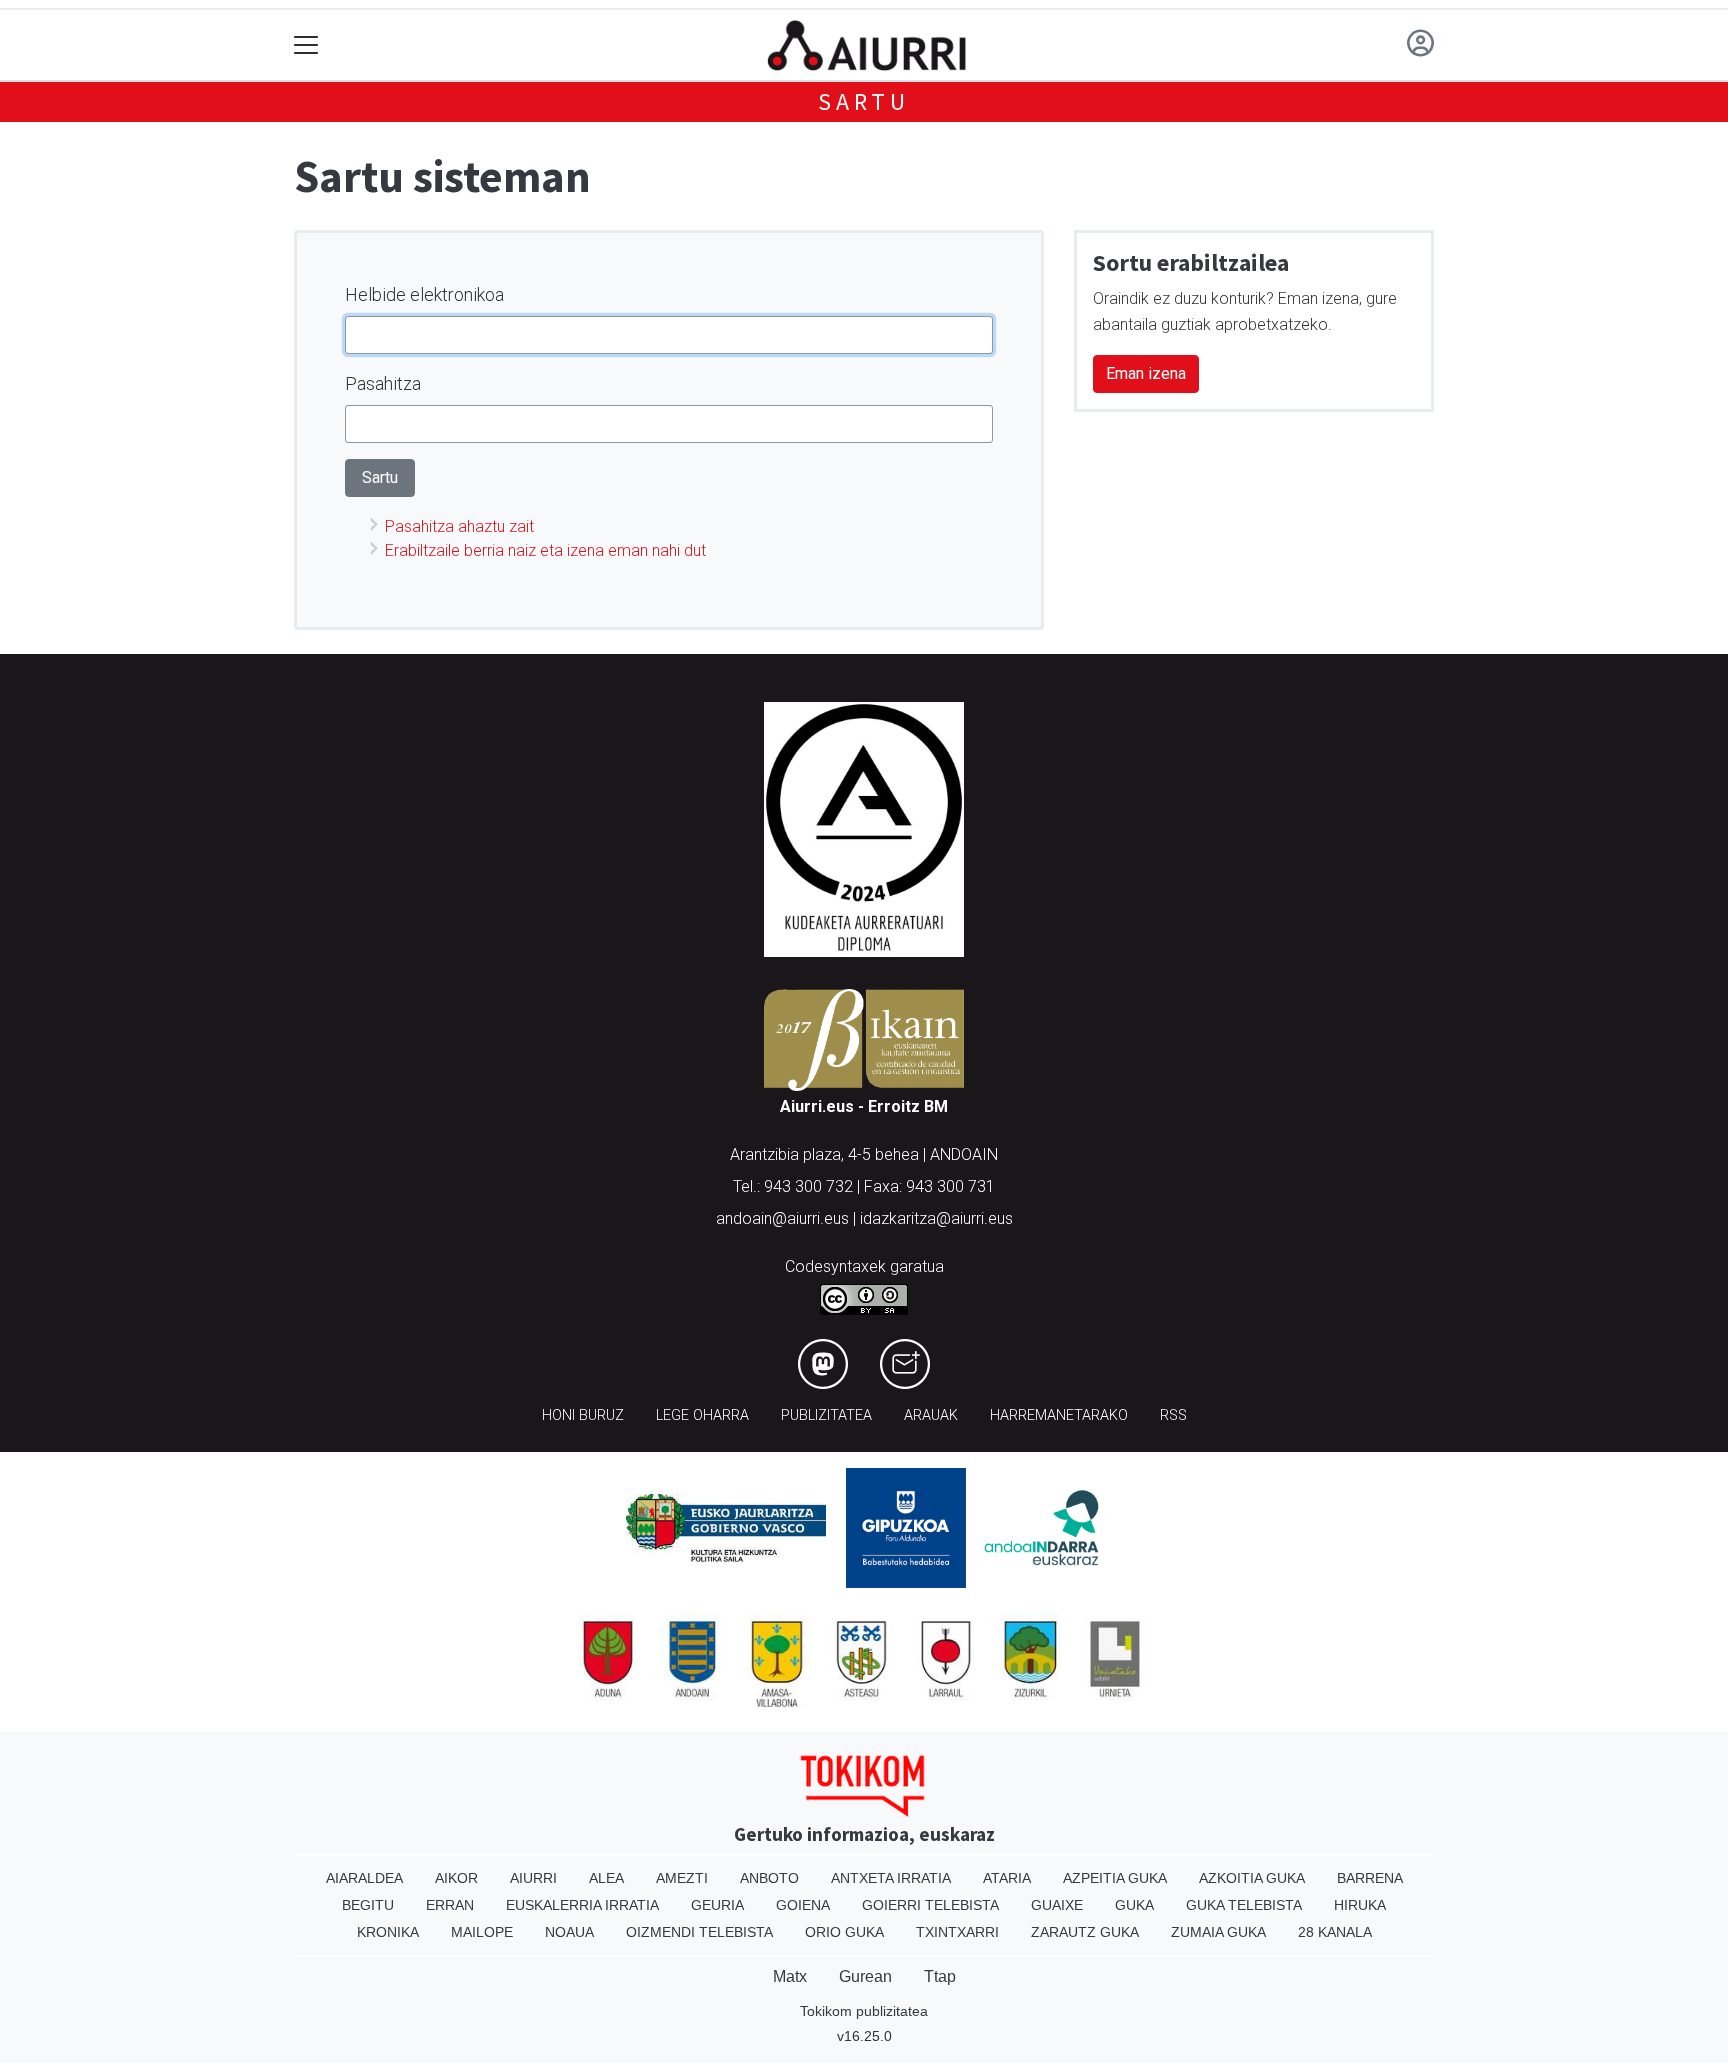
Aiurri (533, 1878)
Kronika (388, 1932)
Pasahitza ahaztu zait (459, 526)
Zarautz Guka (1085, 1932)
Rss (1173, 1415)
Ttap (940, 1976)
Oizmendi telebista (699, 1932)
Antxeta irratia (891, 1878)
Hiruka (1360, 1905)
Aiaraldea (364, 1878)
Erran (450, 1905)
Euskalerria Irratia (582, 1905)
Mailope (482, 1932)
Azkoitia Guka (1252, 1878)
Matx (790, 1976)
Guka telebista (1244, 1905)
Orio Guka (844, 1932)
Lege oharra (702, 1415)
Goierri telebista (930, 1905)
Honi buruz (583, 1415)
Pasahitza (383, 383)
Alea (606, 1878)
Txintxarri (957, 1932)
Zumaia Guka (1218, 1932)
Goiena (803, 1905)
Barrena (1370, 1878)
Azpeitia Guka (1115, 1878)
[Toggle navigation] (306, 45)
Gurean (865, 1976)
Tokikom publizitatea (864, 2011)
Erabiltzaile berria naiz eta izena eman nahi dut (545, 550)
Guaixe (1057, 1905)
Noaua (569, 1932)
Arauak (931, 1415)
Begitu (368, 1905)
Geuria (717, 1905)
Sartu (864, 101)
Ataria (1007, 1878)
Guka (1134, 1905)
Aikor (456, 1878)
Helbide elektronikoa (424, 294)
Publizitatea (826, 1415)
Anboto (769, 1878)
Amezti (682, 1878)
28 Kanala (1335, 1932)
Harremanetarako (1059, 1415)
